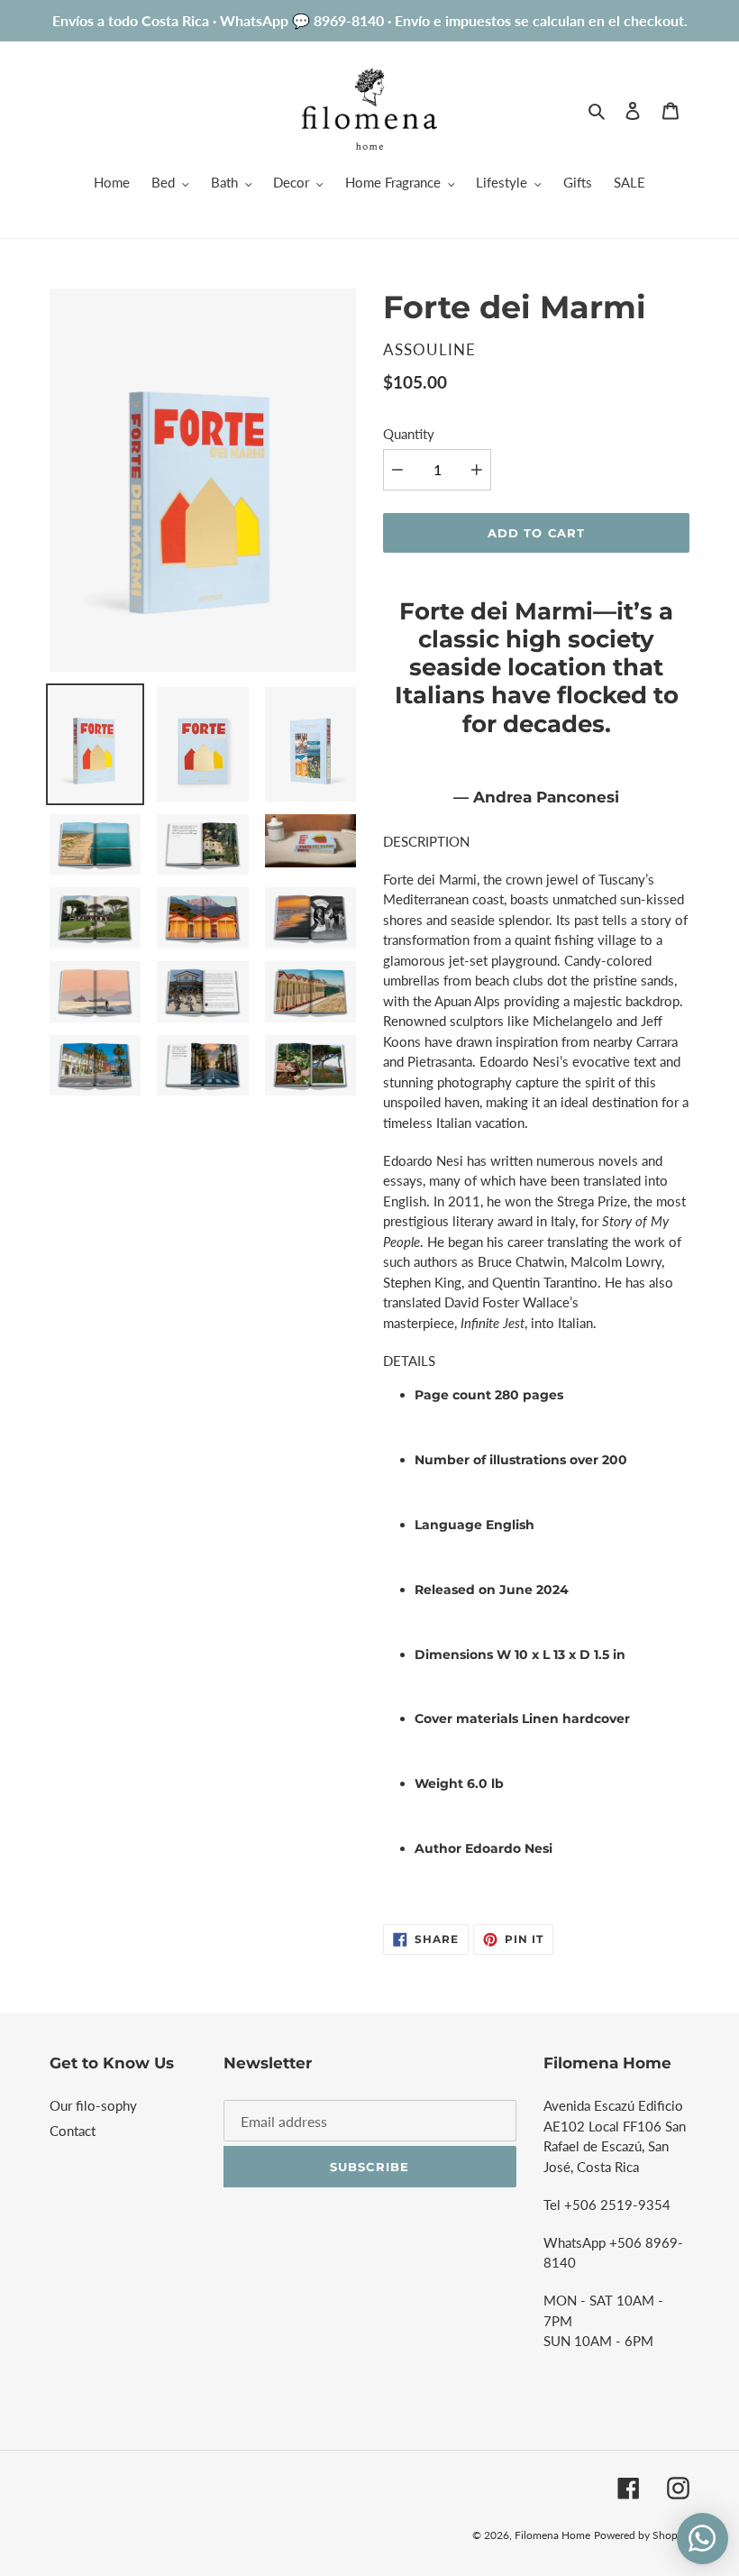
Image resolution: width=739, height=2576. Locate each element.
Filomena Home (552, 2535)
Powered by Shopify (642, 2535)
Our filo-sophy (93, 2105)
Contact (73, 2131)
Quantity (409, 434)
